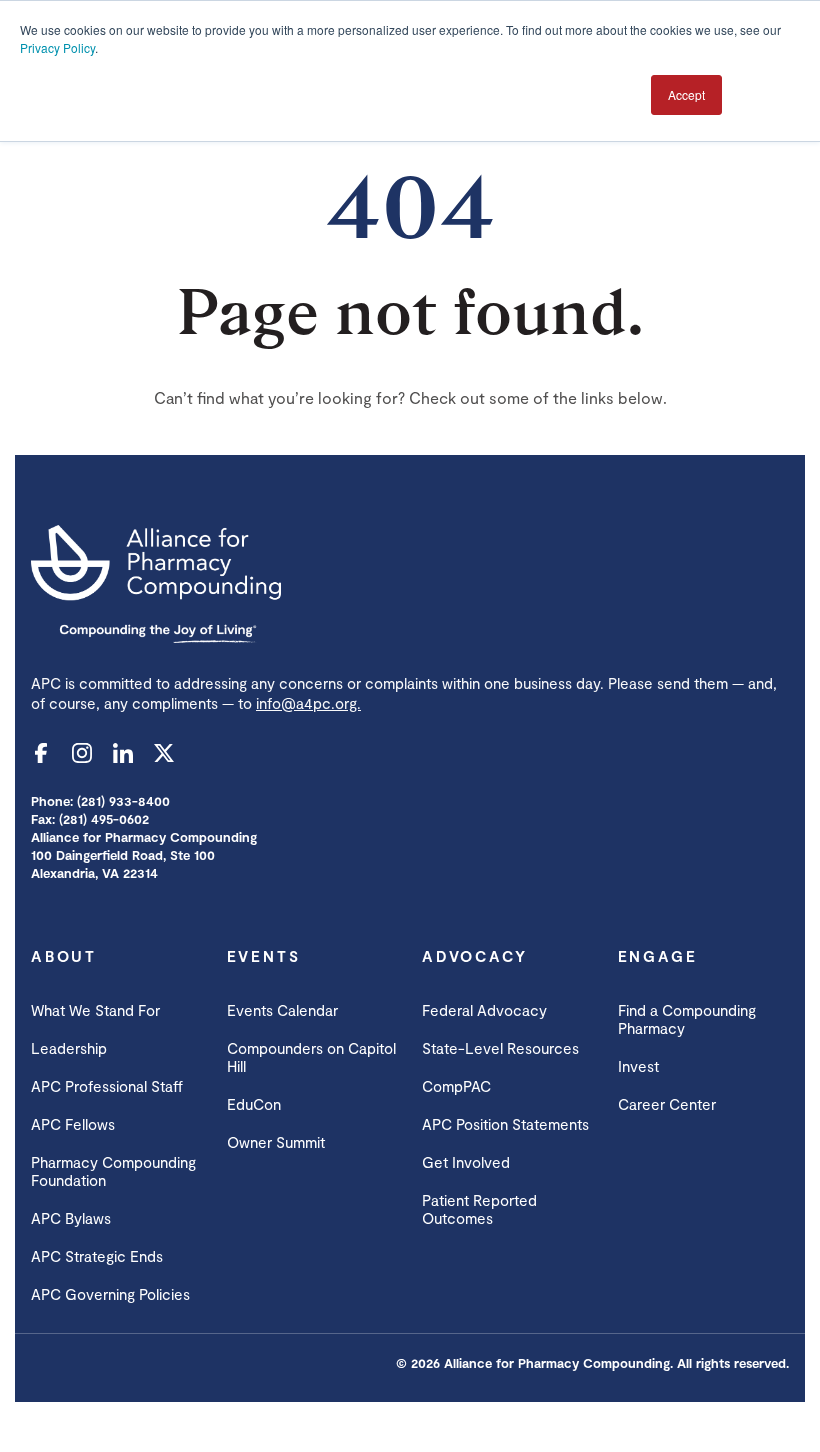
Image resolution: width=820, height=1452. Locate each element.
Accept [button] (686, 94)
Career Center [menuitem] (667, 1104)
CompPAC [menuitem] (456, 1086)
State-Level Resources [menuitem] (500, 1048)
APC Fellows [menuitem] (73, 1124)
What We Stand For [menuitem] (95, 1010)
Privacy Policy (57, 47)
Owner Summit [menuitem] (276, 1142)
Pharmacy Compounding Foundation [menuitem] (113, 1171)
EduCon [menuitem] (254, 1104)
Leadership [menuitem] (69, 1048)
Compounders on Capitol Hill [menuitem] (311, 1057)
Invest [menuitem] (638, 1066)
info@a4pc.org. (308, 703)
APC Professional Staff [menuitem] (107, 1086)
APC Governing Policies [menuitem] (110, 1294)
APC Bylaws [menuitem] (71, 1218)
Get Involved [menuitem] (466, 1162)
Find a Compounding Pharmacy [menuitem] (687, 1019)
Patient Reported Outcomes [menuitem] (479, 1209)
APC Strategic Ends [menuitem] (97, 1256)
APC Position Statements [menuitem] (505, 1124)
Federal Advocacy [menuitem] (484, 1010)
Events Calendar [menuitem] (282, 1010)
